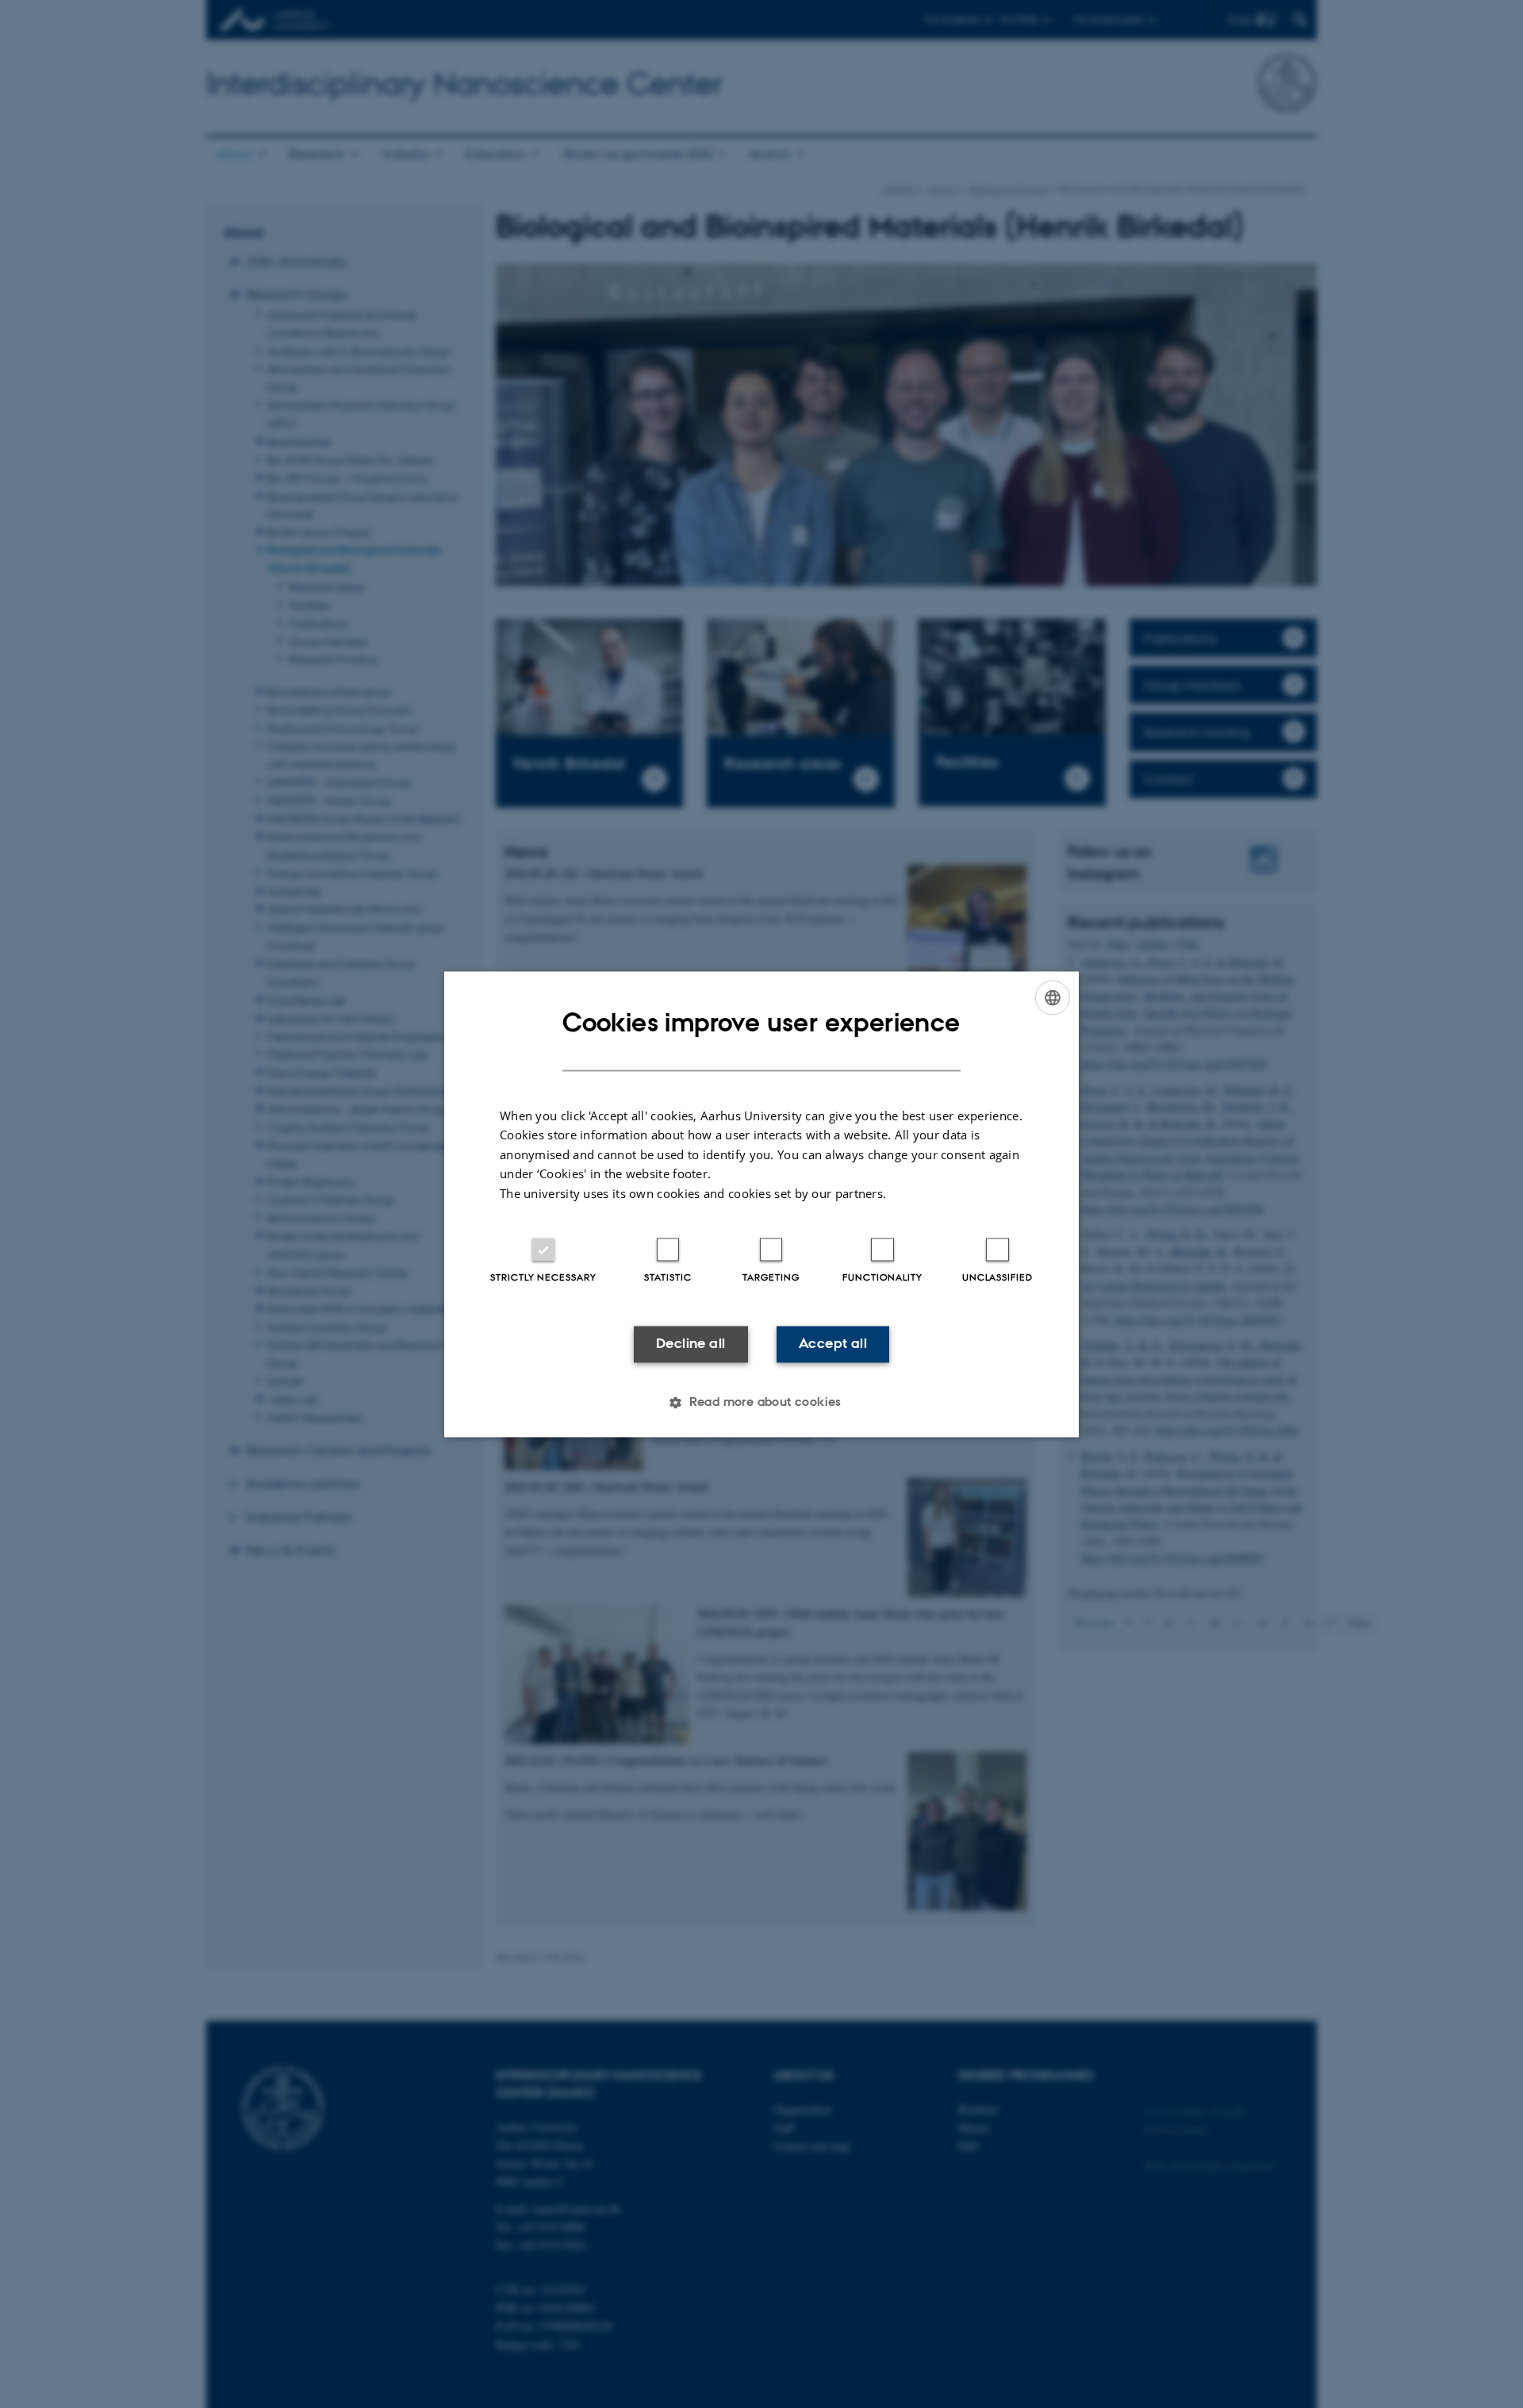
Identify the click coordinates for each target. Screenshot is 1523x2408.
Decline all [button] (691, 1344)
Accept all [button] (833, 1344)
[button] (761, 1402)
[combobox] (1053, 997)
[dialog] (761, 1204)
